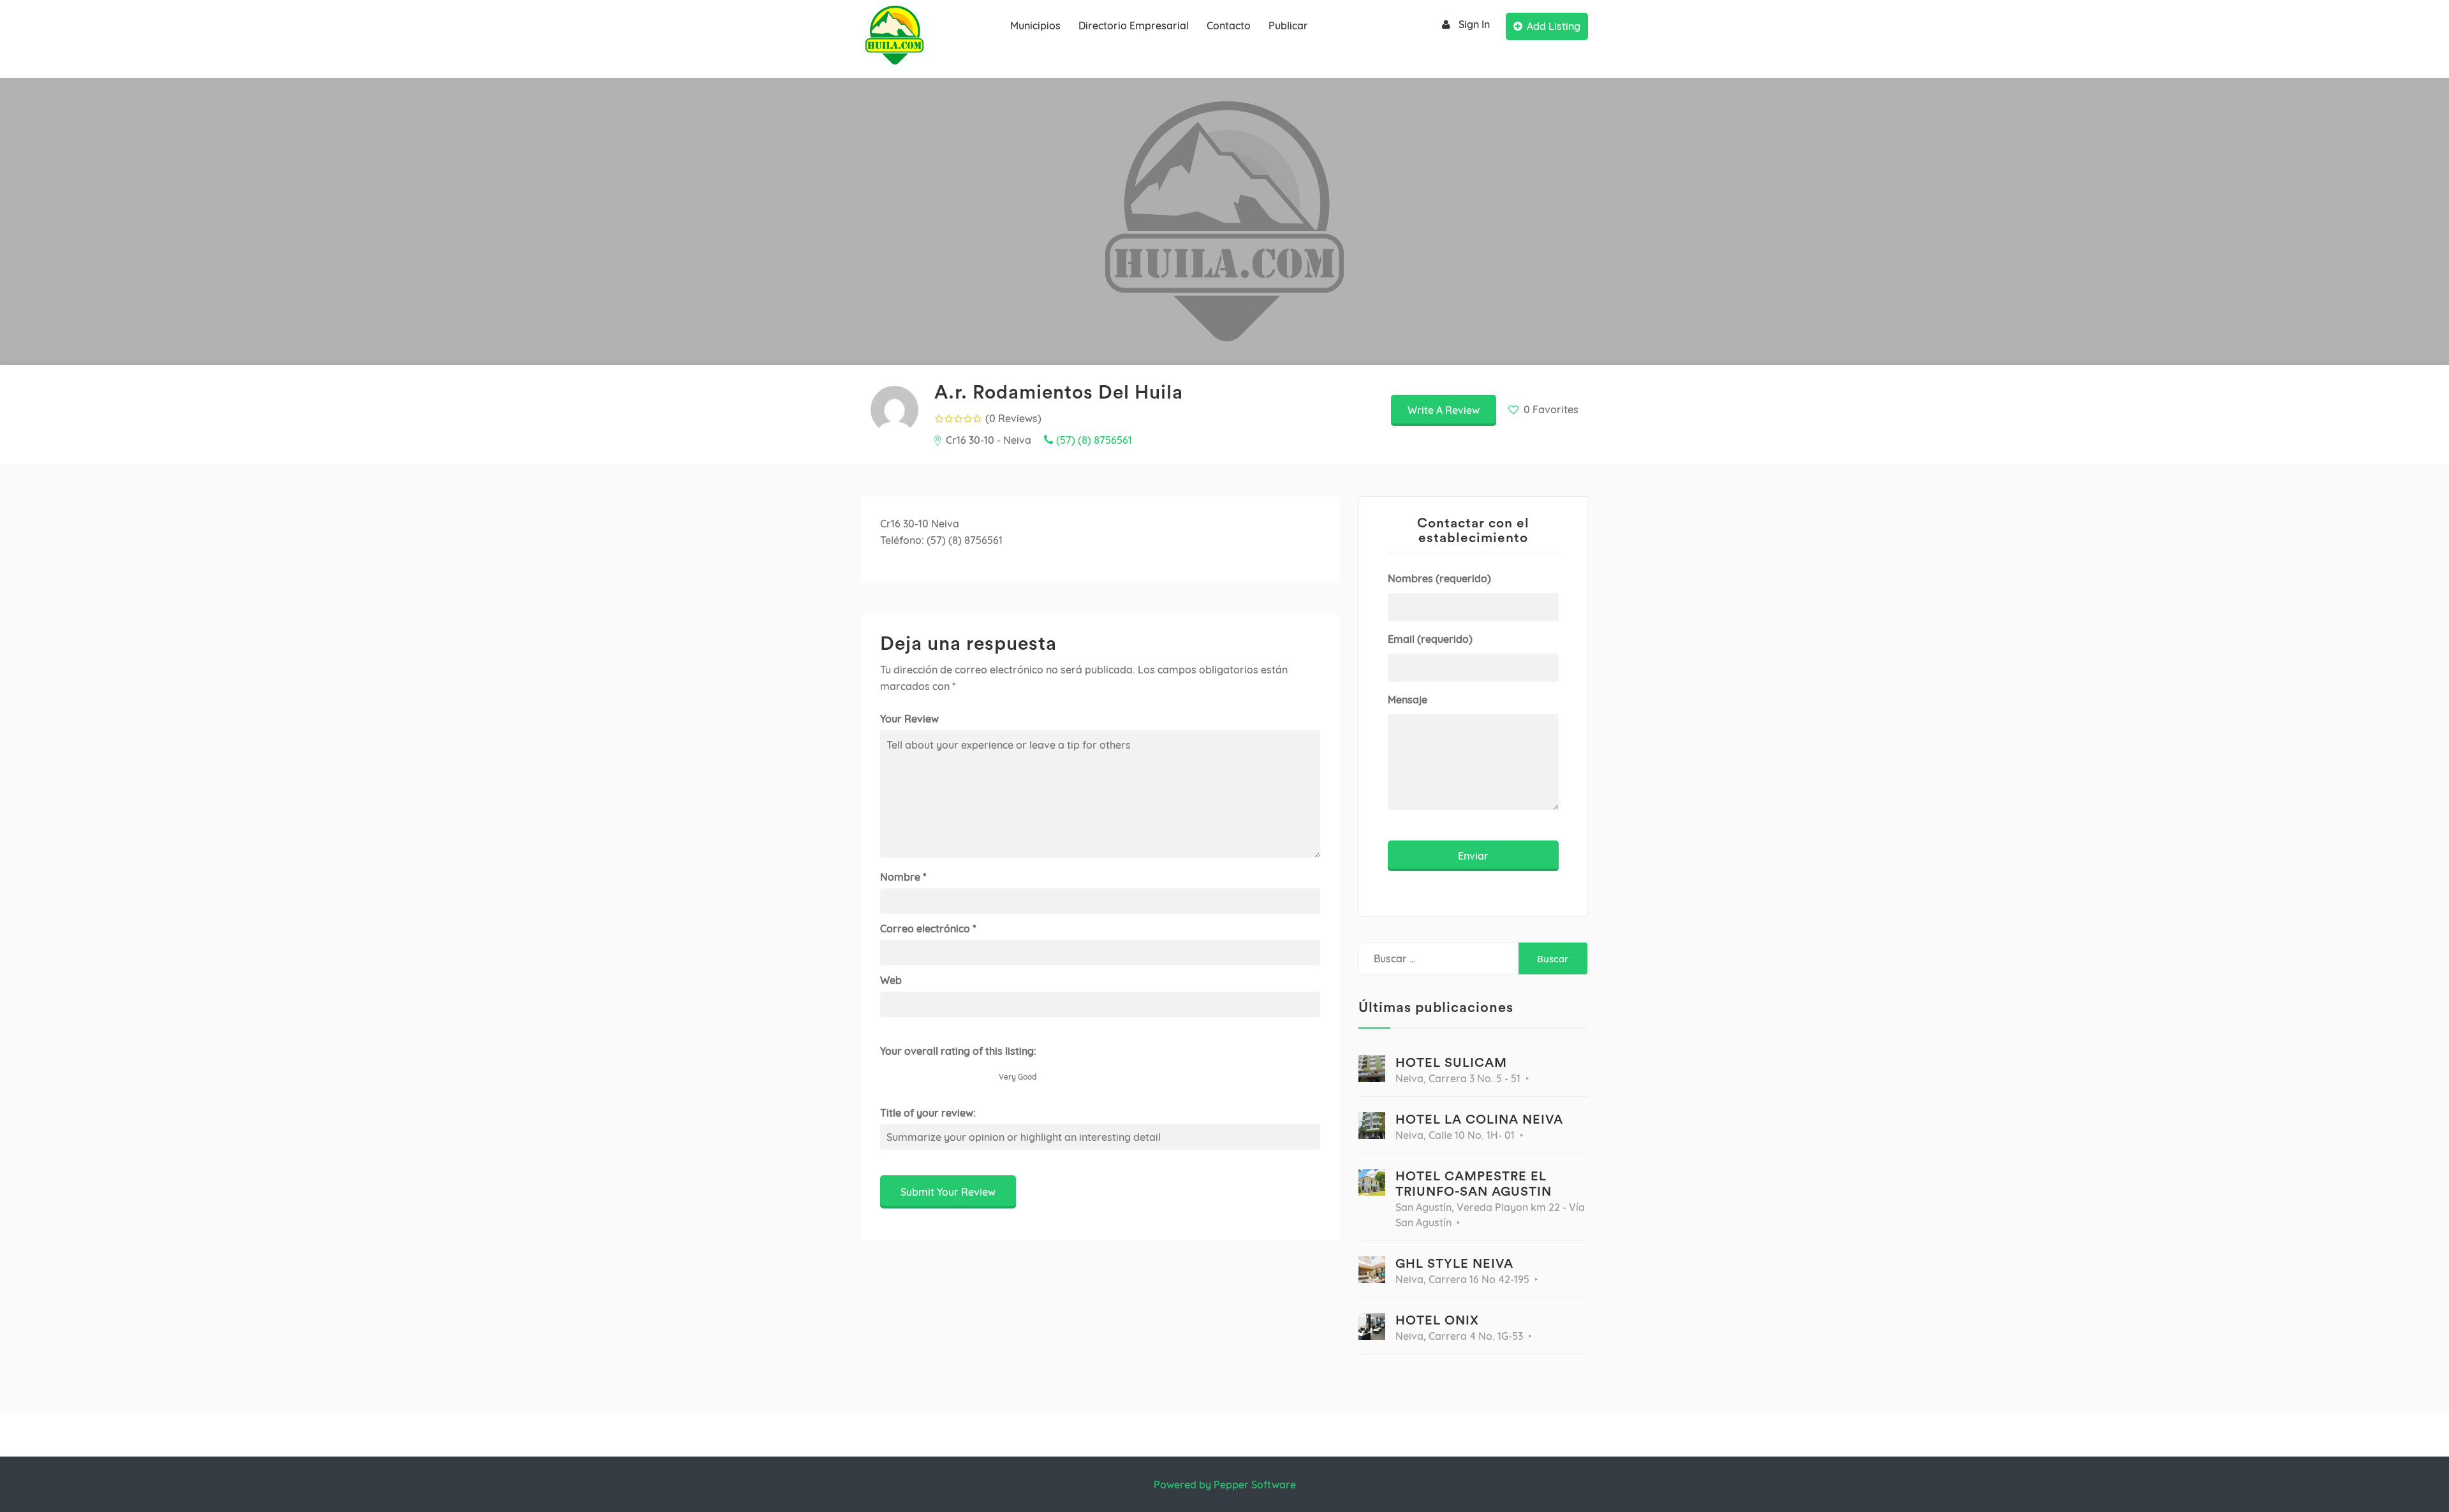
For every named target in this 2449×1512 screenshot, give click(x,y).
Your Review (909, 719)
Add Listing (1554, 26)
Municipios (1035, 26)
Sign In (1474, 24)
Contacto (1229, 26)
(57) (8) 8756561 (1094, 440)
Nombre (903, 877)
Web (891, 980)
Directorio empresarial (1134, 26)
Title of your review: (928, 1113)
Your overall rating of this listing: (958, 1051)
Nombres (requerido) (1439, 578)
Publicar (1288, 26)
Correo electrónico (928, 928)
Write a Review (1444, 410)
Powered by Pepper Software (1225, 1485)
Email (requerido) (1430, 639)
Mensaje (1408, 700)
